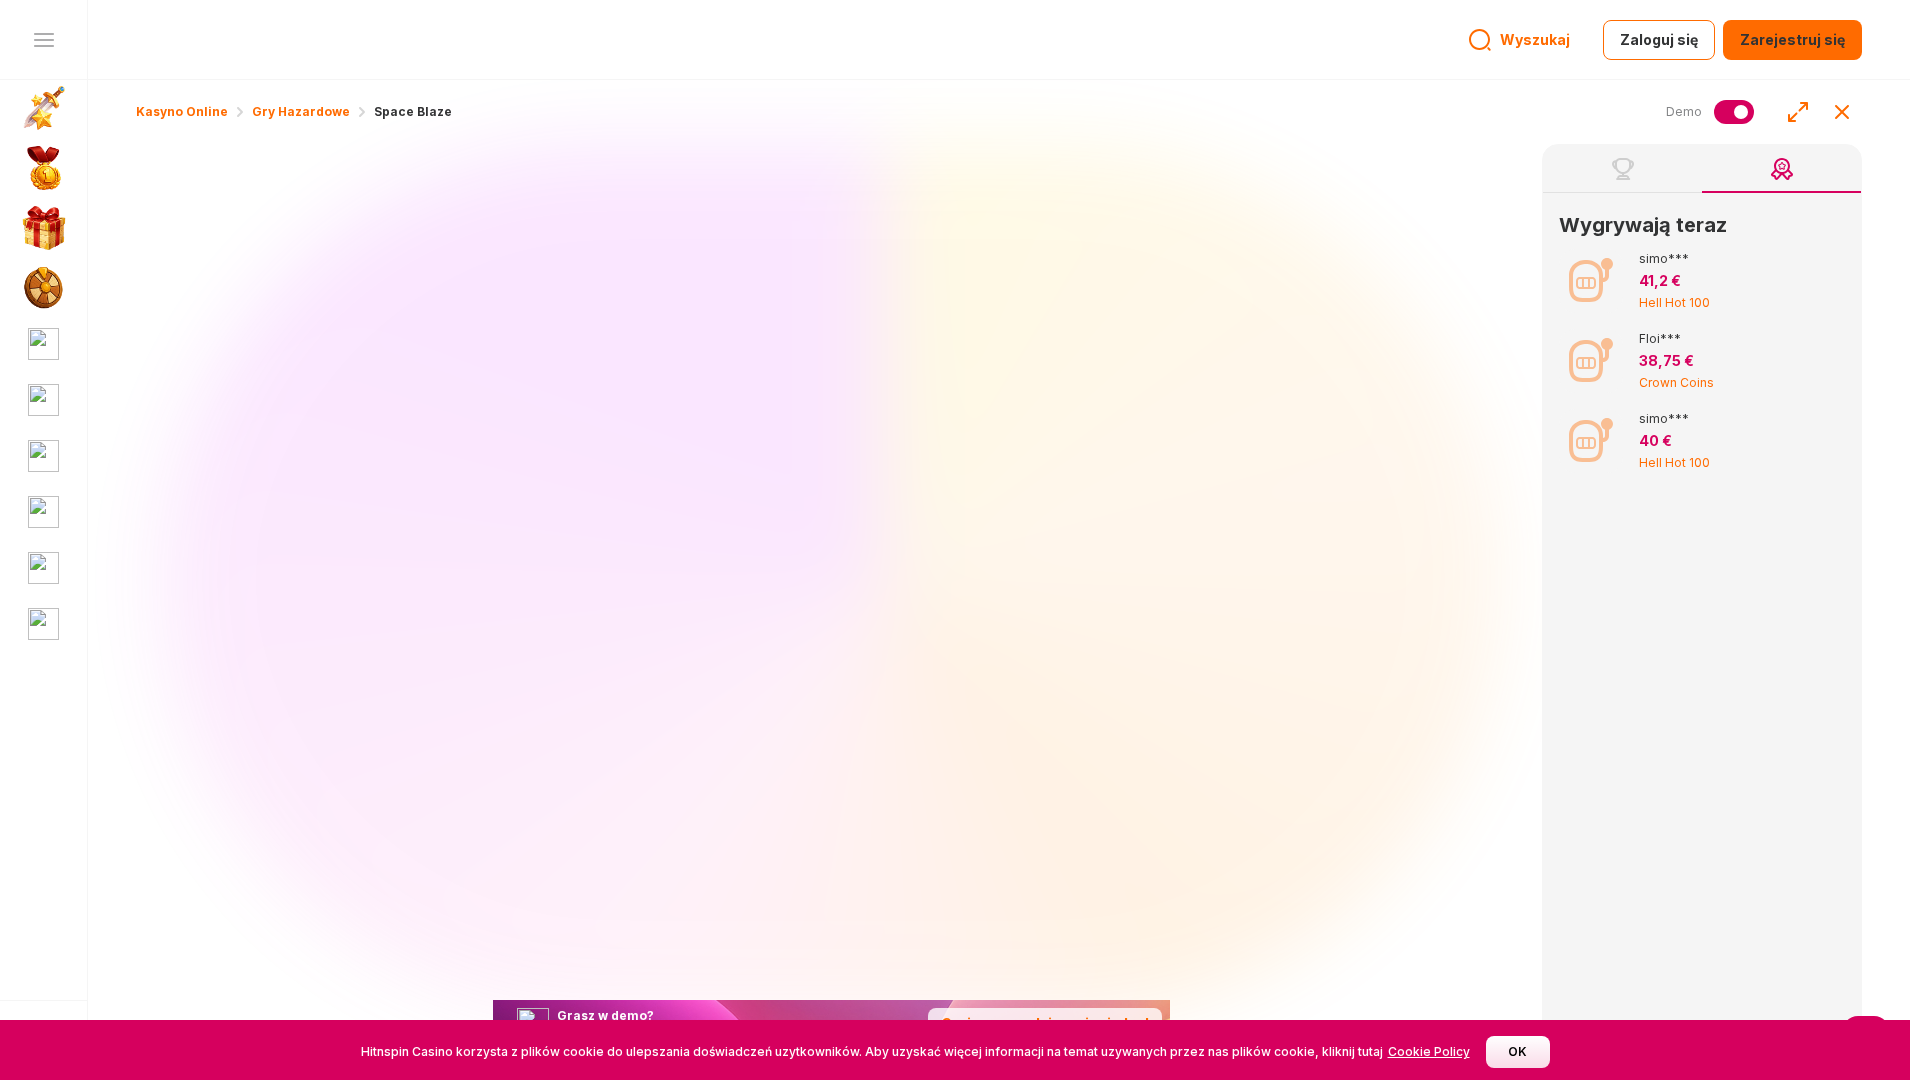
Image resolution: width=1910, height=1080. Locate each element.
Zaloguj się (1659, 39)
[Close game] (1842, 112)
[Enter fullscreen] (1798, 112)
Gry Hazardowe (301, 111)
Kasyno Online (182, 111)
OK (1517, 1051)
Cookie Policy (1429, 1051)
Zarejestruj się (1792, 39)
